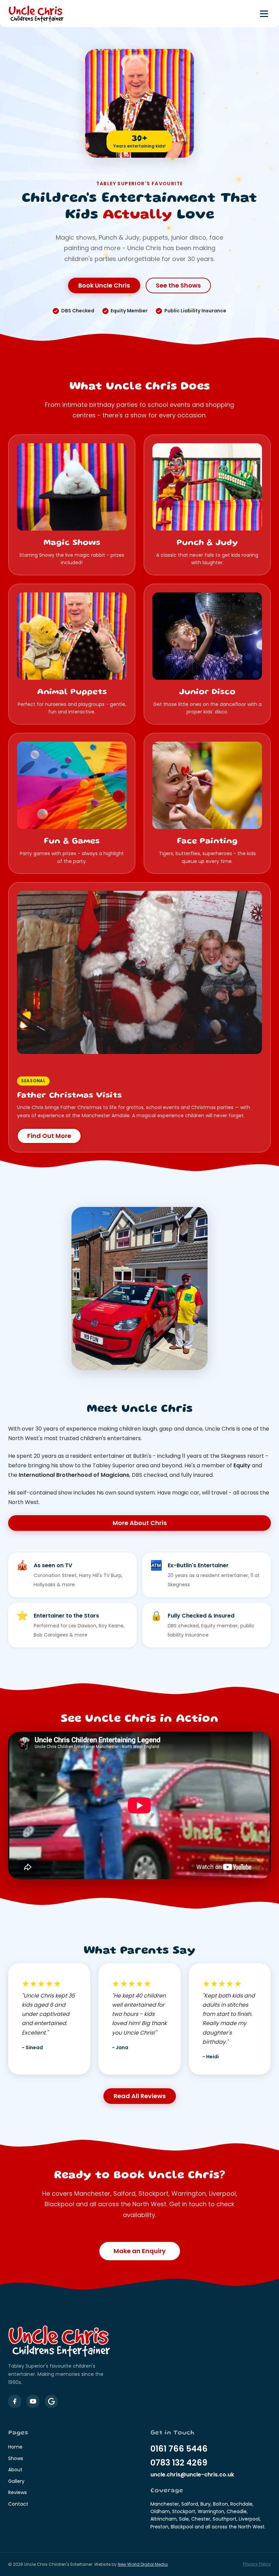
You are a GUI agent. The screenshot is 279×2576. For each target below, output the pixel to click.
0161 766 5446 (179, 2449)
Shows (16, 2458)
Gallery (16, 2481)
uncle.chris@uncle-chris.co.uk (192, 2475)
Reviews (18, 2492)
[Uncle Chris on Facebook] (15, 2401)
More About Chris (140, 1523)
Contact (18, 2504)
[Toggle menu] (264, 14)
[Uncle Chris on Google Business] (51, 2401)
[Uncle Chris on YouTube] (33, 2401)
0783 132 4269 (179, 2463)
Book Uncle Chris (104, 285)
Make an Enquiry (140, 2251)
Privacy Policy (257, 2564)
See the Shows (178, 285)
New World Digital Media (143, 2564)
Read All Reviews (140, 2096)
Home (15, 2447)
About (15, 2470)
